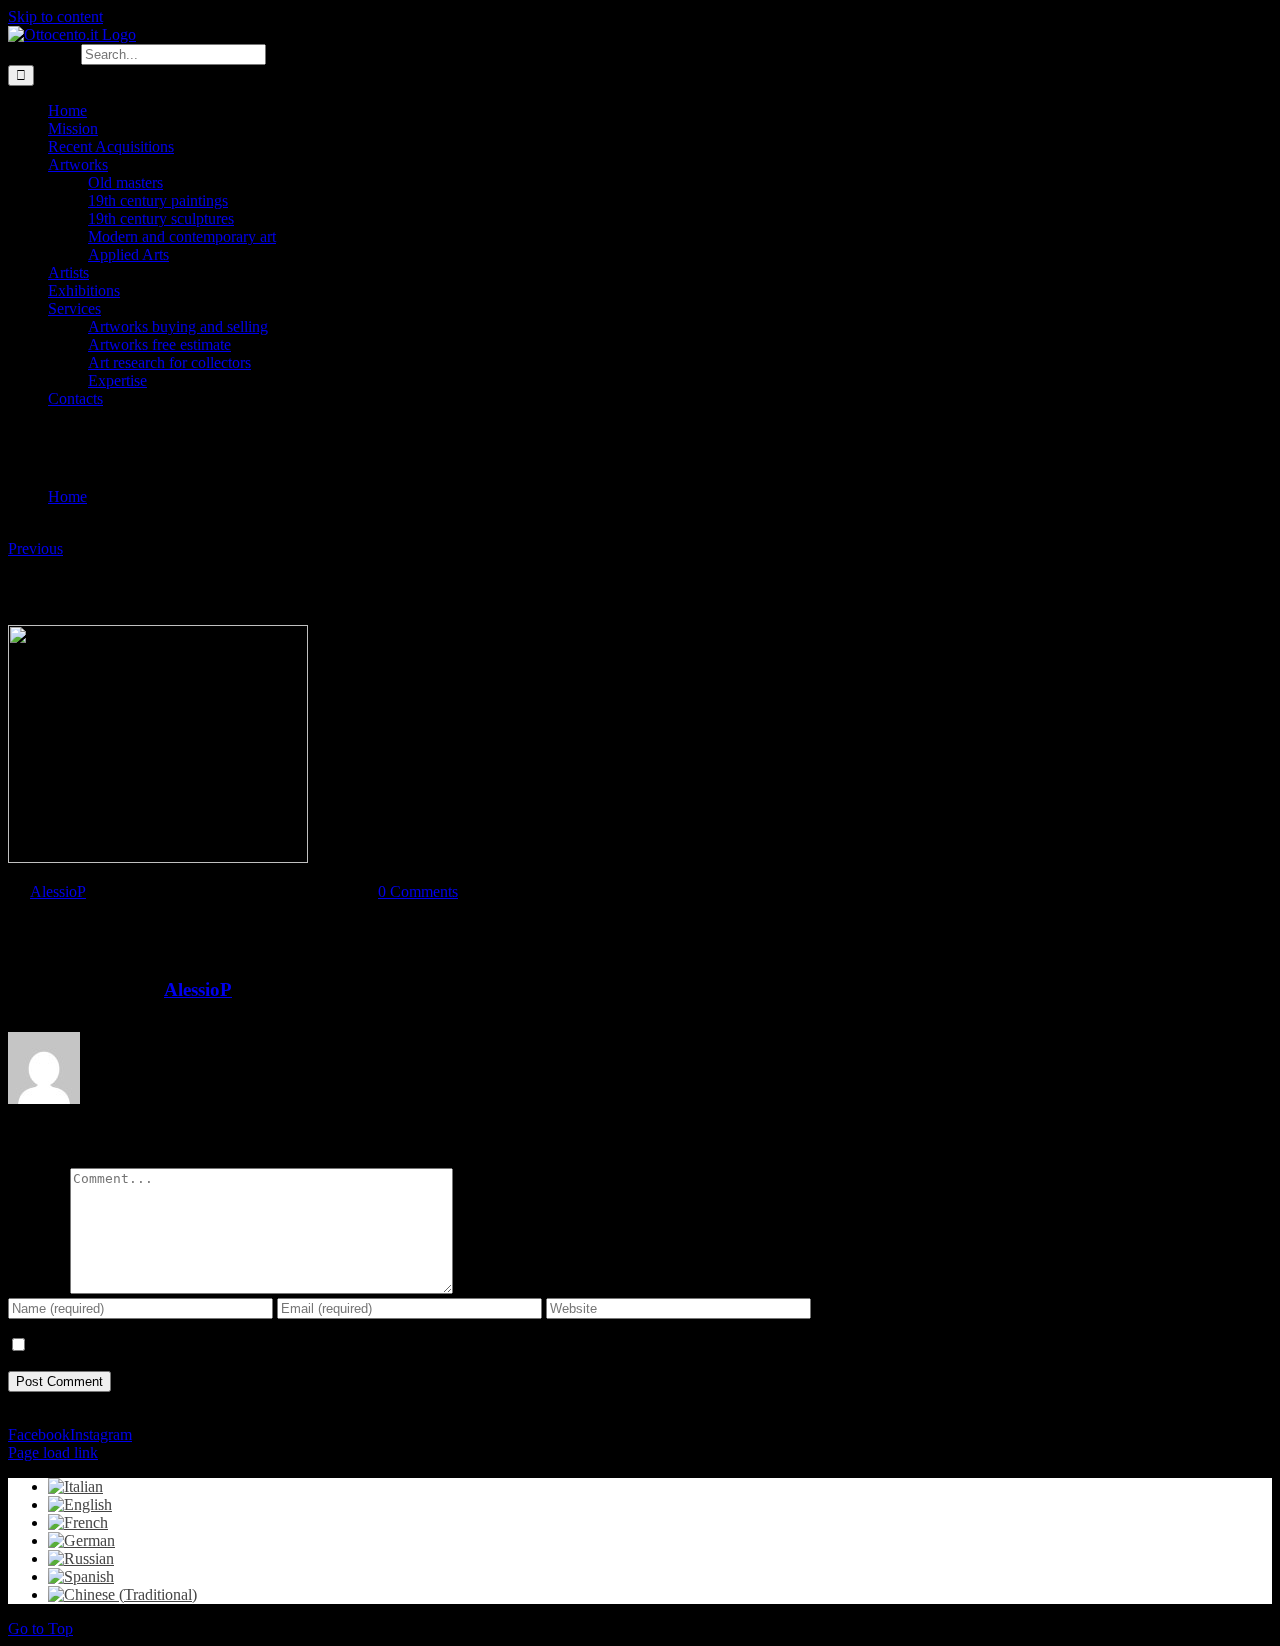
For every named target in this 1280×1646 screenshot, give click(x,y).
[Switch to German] (81, 1540)
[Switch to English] (80, 1504)
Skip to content (55, 16)
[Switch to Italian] (75, 1486)
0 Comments (418, 891)
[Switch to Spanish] (81, 1576)
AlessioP (58, 891)
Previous (35, 548)
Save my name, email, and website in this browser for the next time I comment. (276, 1345)
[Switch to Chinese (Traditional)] (122, 1594)
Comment (39, 1288)
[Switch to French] (78, 1522)
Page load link (53, 1452)
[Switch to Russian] (81, 1558)
